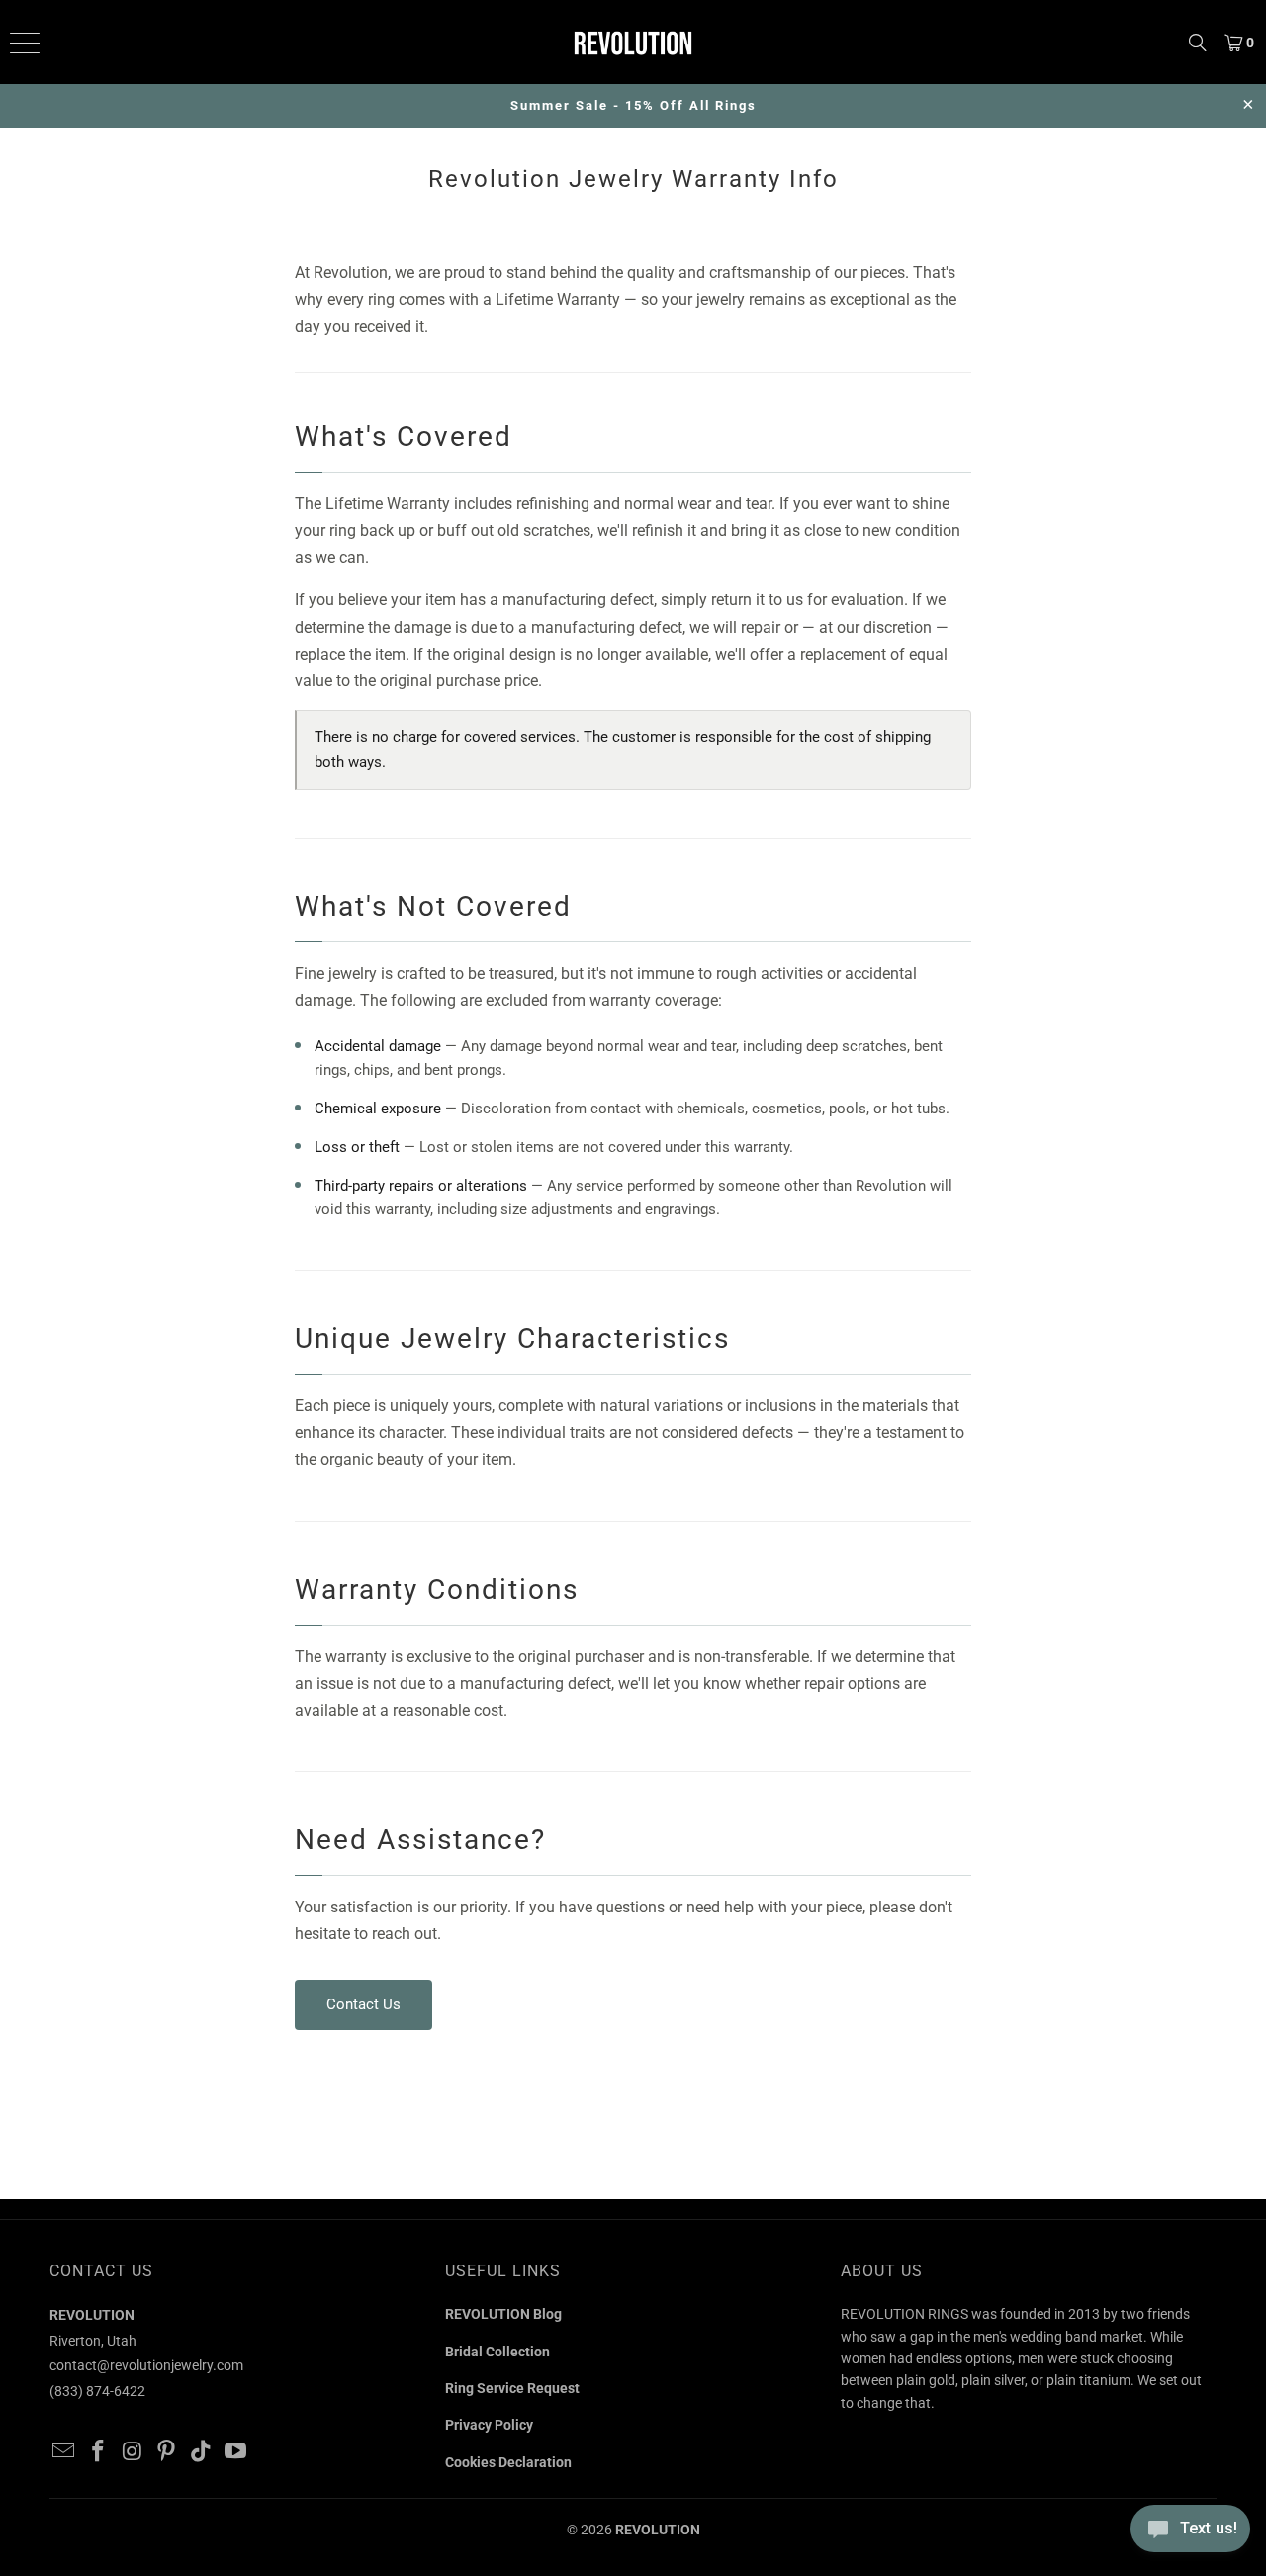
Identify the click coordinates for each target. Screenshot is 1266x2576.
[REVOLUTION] (633, 42)
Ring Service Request (512, 2388)
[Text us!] (1190, 2534)
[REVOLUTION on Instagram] (133, 2452)
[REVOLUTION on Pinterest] (167, 2452)
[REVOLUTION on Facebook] (99, 2452)
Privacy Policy (489, 2425)
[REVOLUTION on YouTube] (235, 2452)
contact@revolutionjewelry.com (146, 2365)
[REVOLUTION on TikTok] (202, 2452)
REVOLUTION (658, 2530)
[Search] (1198, 42)
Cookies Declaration (508, 2462)
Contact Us (363, 2004)
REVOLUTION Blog (503, 2314)
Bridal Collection (497, 2352)
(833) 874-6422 (97, 2391)
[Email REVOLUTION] (64, 2452)
